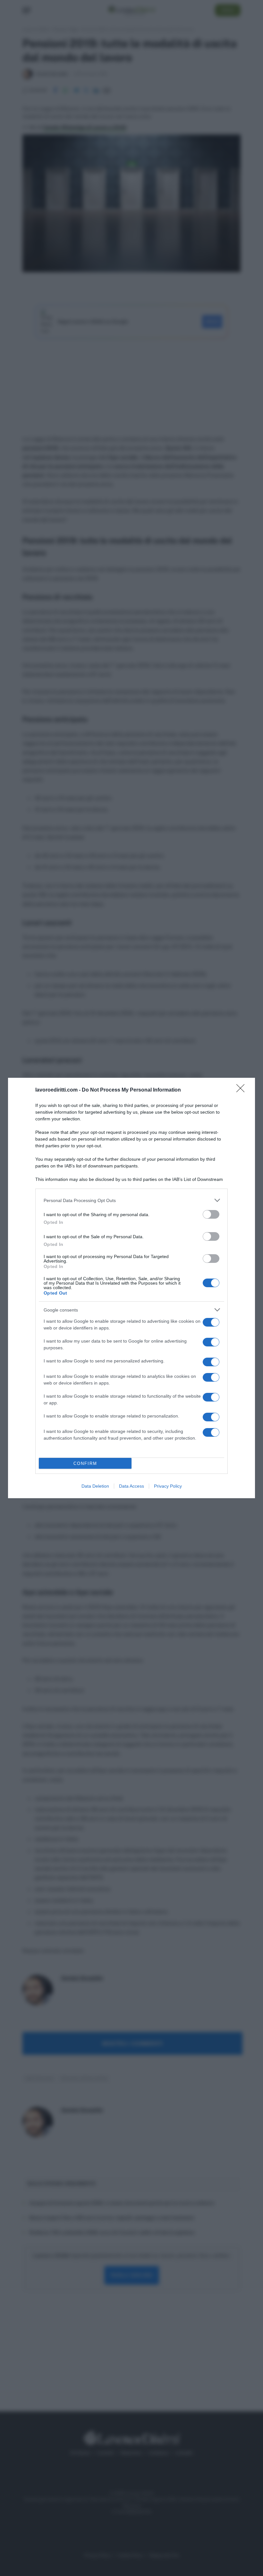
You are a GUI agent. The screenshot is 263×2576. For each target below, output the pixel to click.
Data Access (131, 1486)
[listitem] (131, 1200)
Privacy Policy (168, 1486)
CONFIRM (85, 1463)
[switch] (211, 1214)
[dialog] (131, 1288)
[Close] (242, 1090)
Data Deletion (95, 1486)
